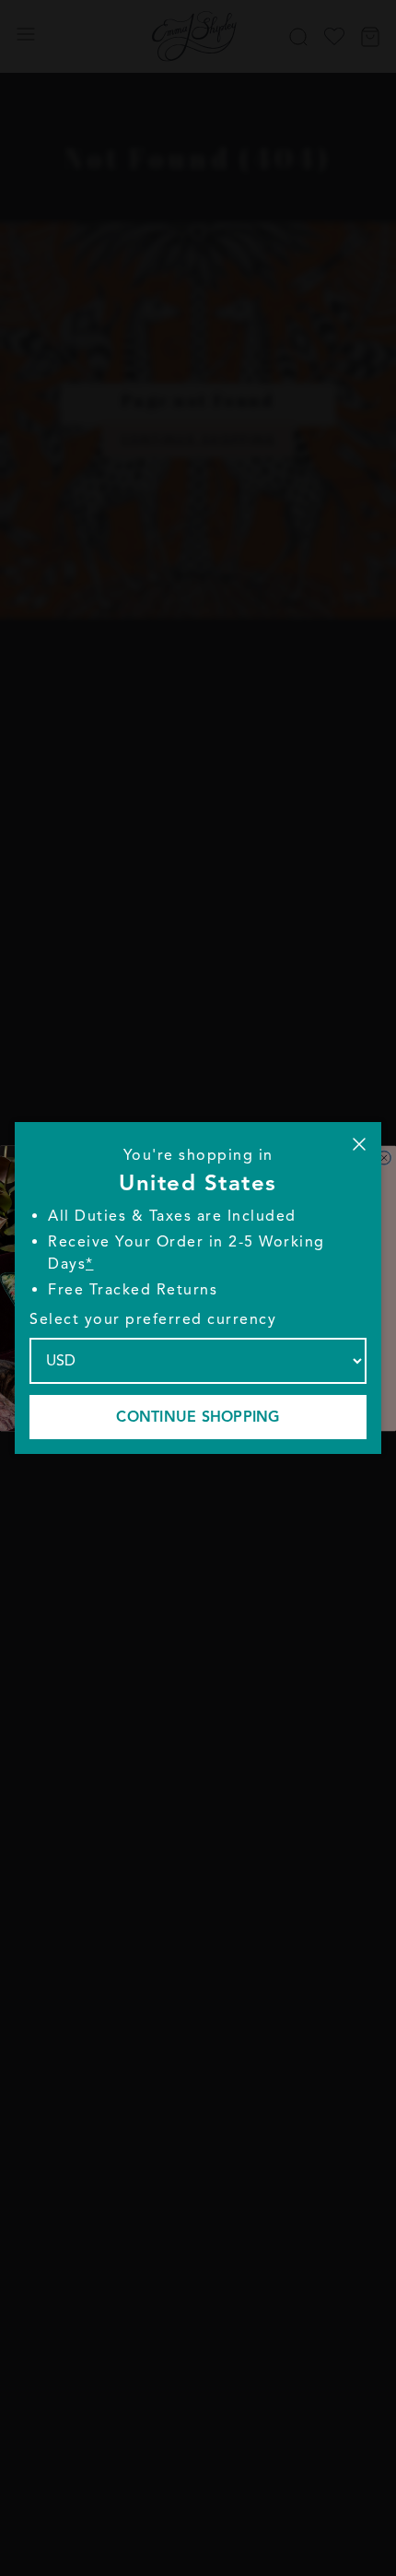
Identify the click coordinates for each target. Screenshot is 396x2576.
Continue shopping (198, 1417)
